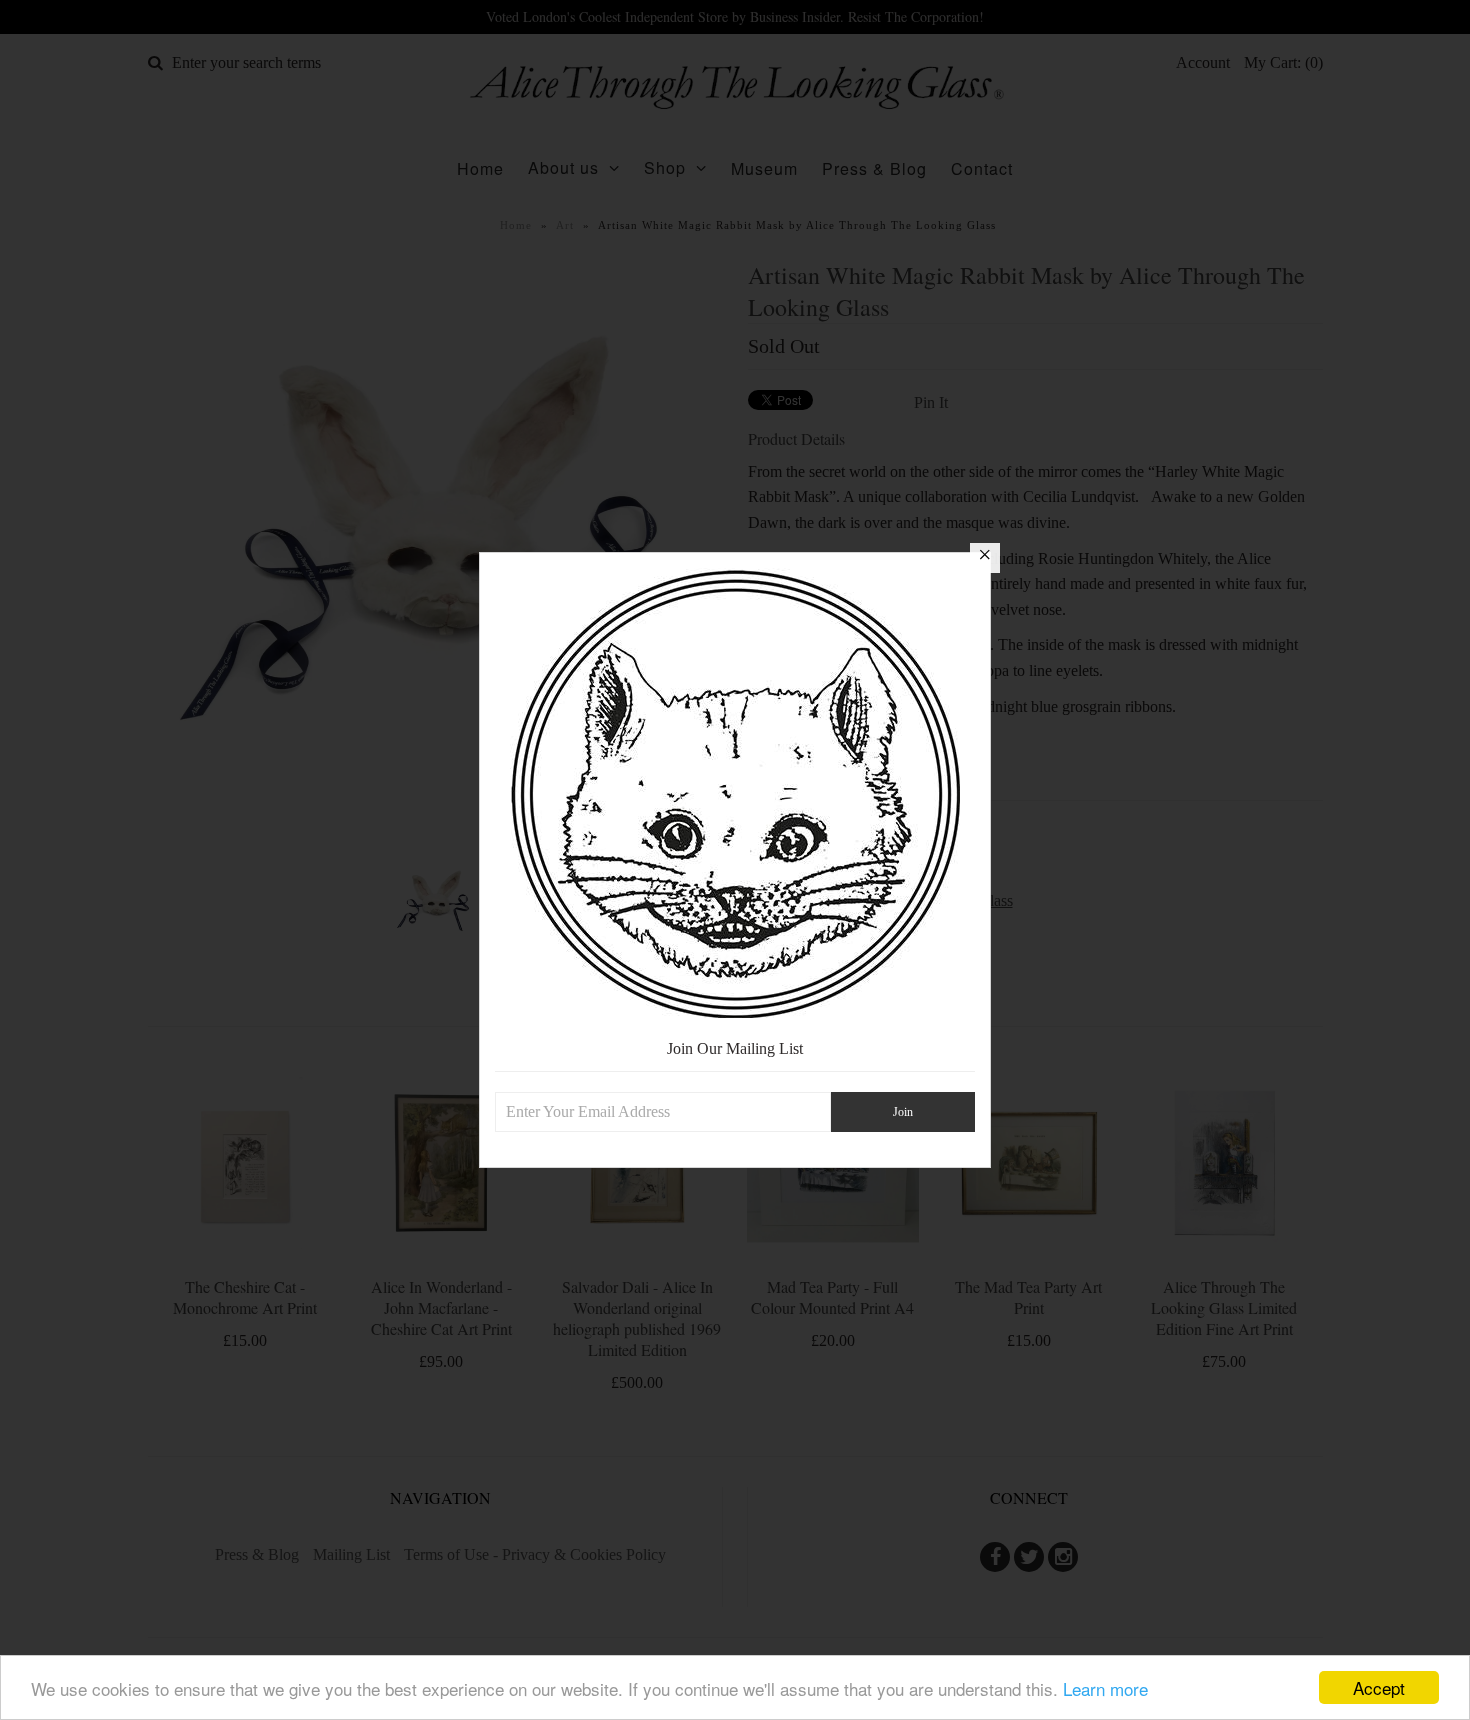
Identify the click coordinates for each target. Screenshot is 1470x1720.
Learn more (1105, 1688)
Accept (1379, 1687)
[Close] (985, 558)
